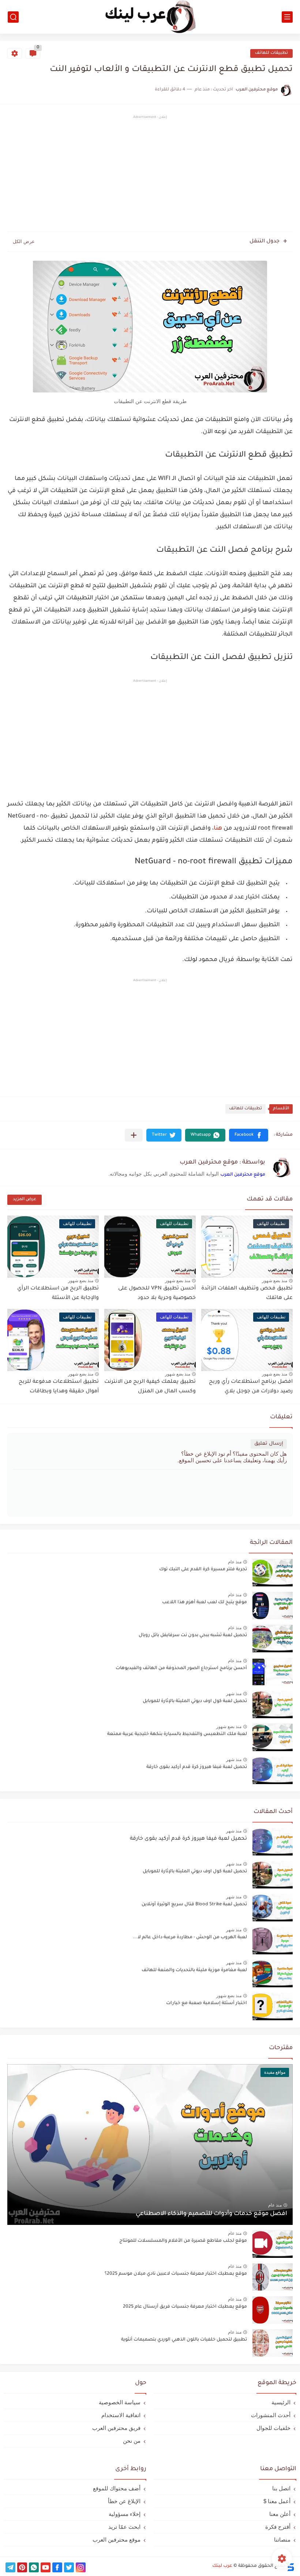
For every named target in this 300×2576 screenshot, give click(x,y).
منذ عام (235, 1562)
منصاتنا (282, 2540)
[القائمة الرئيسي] (287, 17)
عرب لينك (222, 2566)
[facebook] (57, 2567)
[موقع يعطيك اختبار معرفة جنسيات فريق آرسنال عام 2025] (273, 2310)
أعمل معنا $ (277, 2501)
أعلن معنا (280, 2514)
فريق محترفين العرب (116, 2428)
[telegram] (10, 2567)
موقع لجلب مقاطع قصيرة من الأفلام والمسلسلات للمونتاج (183, 2241)
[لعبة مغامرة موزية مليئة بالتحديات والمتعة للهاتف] (273, 1974)
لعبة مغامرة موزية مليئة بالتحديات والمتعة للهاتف (194, 1970)
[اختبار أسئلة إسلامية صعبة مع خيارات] (273, 2007)
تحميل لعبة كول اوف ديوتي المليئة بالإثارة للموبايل (195, 1701)
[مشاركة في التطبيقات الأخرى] (134, 1135)
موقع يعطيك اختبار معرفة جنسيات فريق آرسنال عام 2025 (185, 2307)
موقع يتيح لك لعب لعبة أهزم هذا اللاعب (205, 1602)
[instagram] (81, 2567)
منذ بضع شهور (275, 1281)
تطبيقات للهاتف (271, 53)
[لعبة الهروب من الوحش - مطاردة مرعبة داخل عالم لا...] (273, 1941)
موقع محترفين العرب (243, 1175)
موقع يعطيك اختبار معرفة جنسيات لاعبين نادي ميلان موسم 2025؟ (176, 2274)
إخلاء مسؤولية (125, 2514)
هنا (218, 829)
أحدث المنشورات (271, 2415)
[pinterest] (22, 2567)
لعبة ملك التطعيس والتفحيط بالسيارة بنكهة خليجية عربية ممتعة (177, 1734)
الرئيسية (281, 2402)
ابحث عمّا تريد (124, 2527)
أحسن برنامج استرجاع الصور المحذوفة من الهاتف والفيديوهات (181, 1668)
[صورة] (273, 1573)
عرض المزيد (25, 1200)
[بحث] (13, 17)
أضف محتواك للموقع (117, 2488)
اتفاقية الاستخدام (121, 2415)
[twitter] (69, 2567)
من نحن (132, 2441)
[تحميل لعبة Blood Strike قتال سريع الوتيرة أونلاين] (273, 1908)
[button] (249, 1135)
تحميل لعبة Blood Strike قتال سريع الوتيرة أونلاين (194, 1905)
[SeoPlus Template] (290, 2566)
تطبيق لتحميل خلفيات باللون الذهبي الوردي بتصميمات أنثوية (184, 2340)
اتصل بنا (281, 2488)
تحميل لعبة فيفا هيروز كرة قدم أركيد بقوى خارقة (197, 1767)
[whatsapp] (34, 2567)
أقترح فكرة (278, 2527)
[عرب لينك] (150, 17)
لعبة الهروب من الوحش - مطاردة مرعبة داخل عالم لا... (190, 1937)
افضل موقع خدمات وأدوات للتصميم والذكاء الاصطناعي (211, 2214)
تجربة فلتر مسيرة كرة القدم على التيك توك (203, 1570)
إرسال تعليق (269, 1444)
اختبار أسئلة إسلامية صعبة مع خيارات (207, 2003)
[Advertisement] (150, 175)
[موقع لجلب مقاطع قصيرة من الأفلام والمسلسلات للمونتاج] (273, 2244)
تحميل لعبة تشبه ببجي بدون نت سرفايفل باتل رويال (193, 1635)
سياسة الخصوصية (120, 2402)
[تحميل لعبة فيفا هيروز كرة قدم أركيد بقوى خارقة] (273, 1842)
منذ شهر (234, 1694)
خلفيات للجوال (273, 2428)
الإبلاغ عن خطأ (124, 2501)
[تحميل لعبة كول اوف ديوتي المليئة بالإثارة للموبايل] (273, 1875)
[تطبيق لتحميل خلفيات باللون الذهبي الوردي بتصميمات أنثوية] (273, 2343)
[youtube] (46, 2567)
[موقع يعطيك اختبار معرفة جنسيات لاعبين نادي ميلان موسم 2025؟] (273, 2277)
